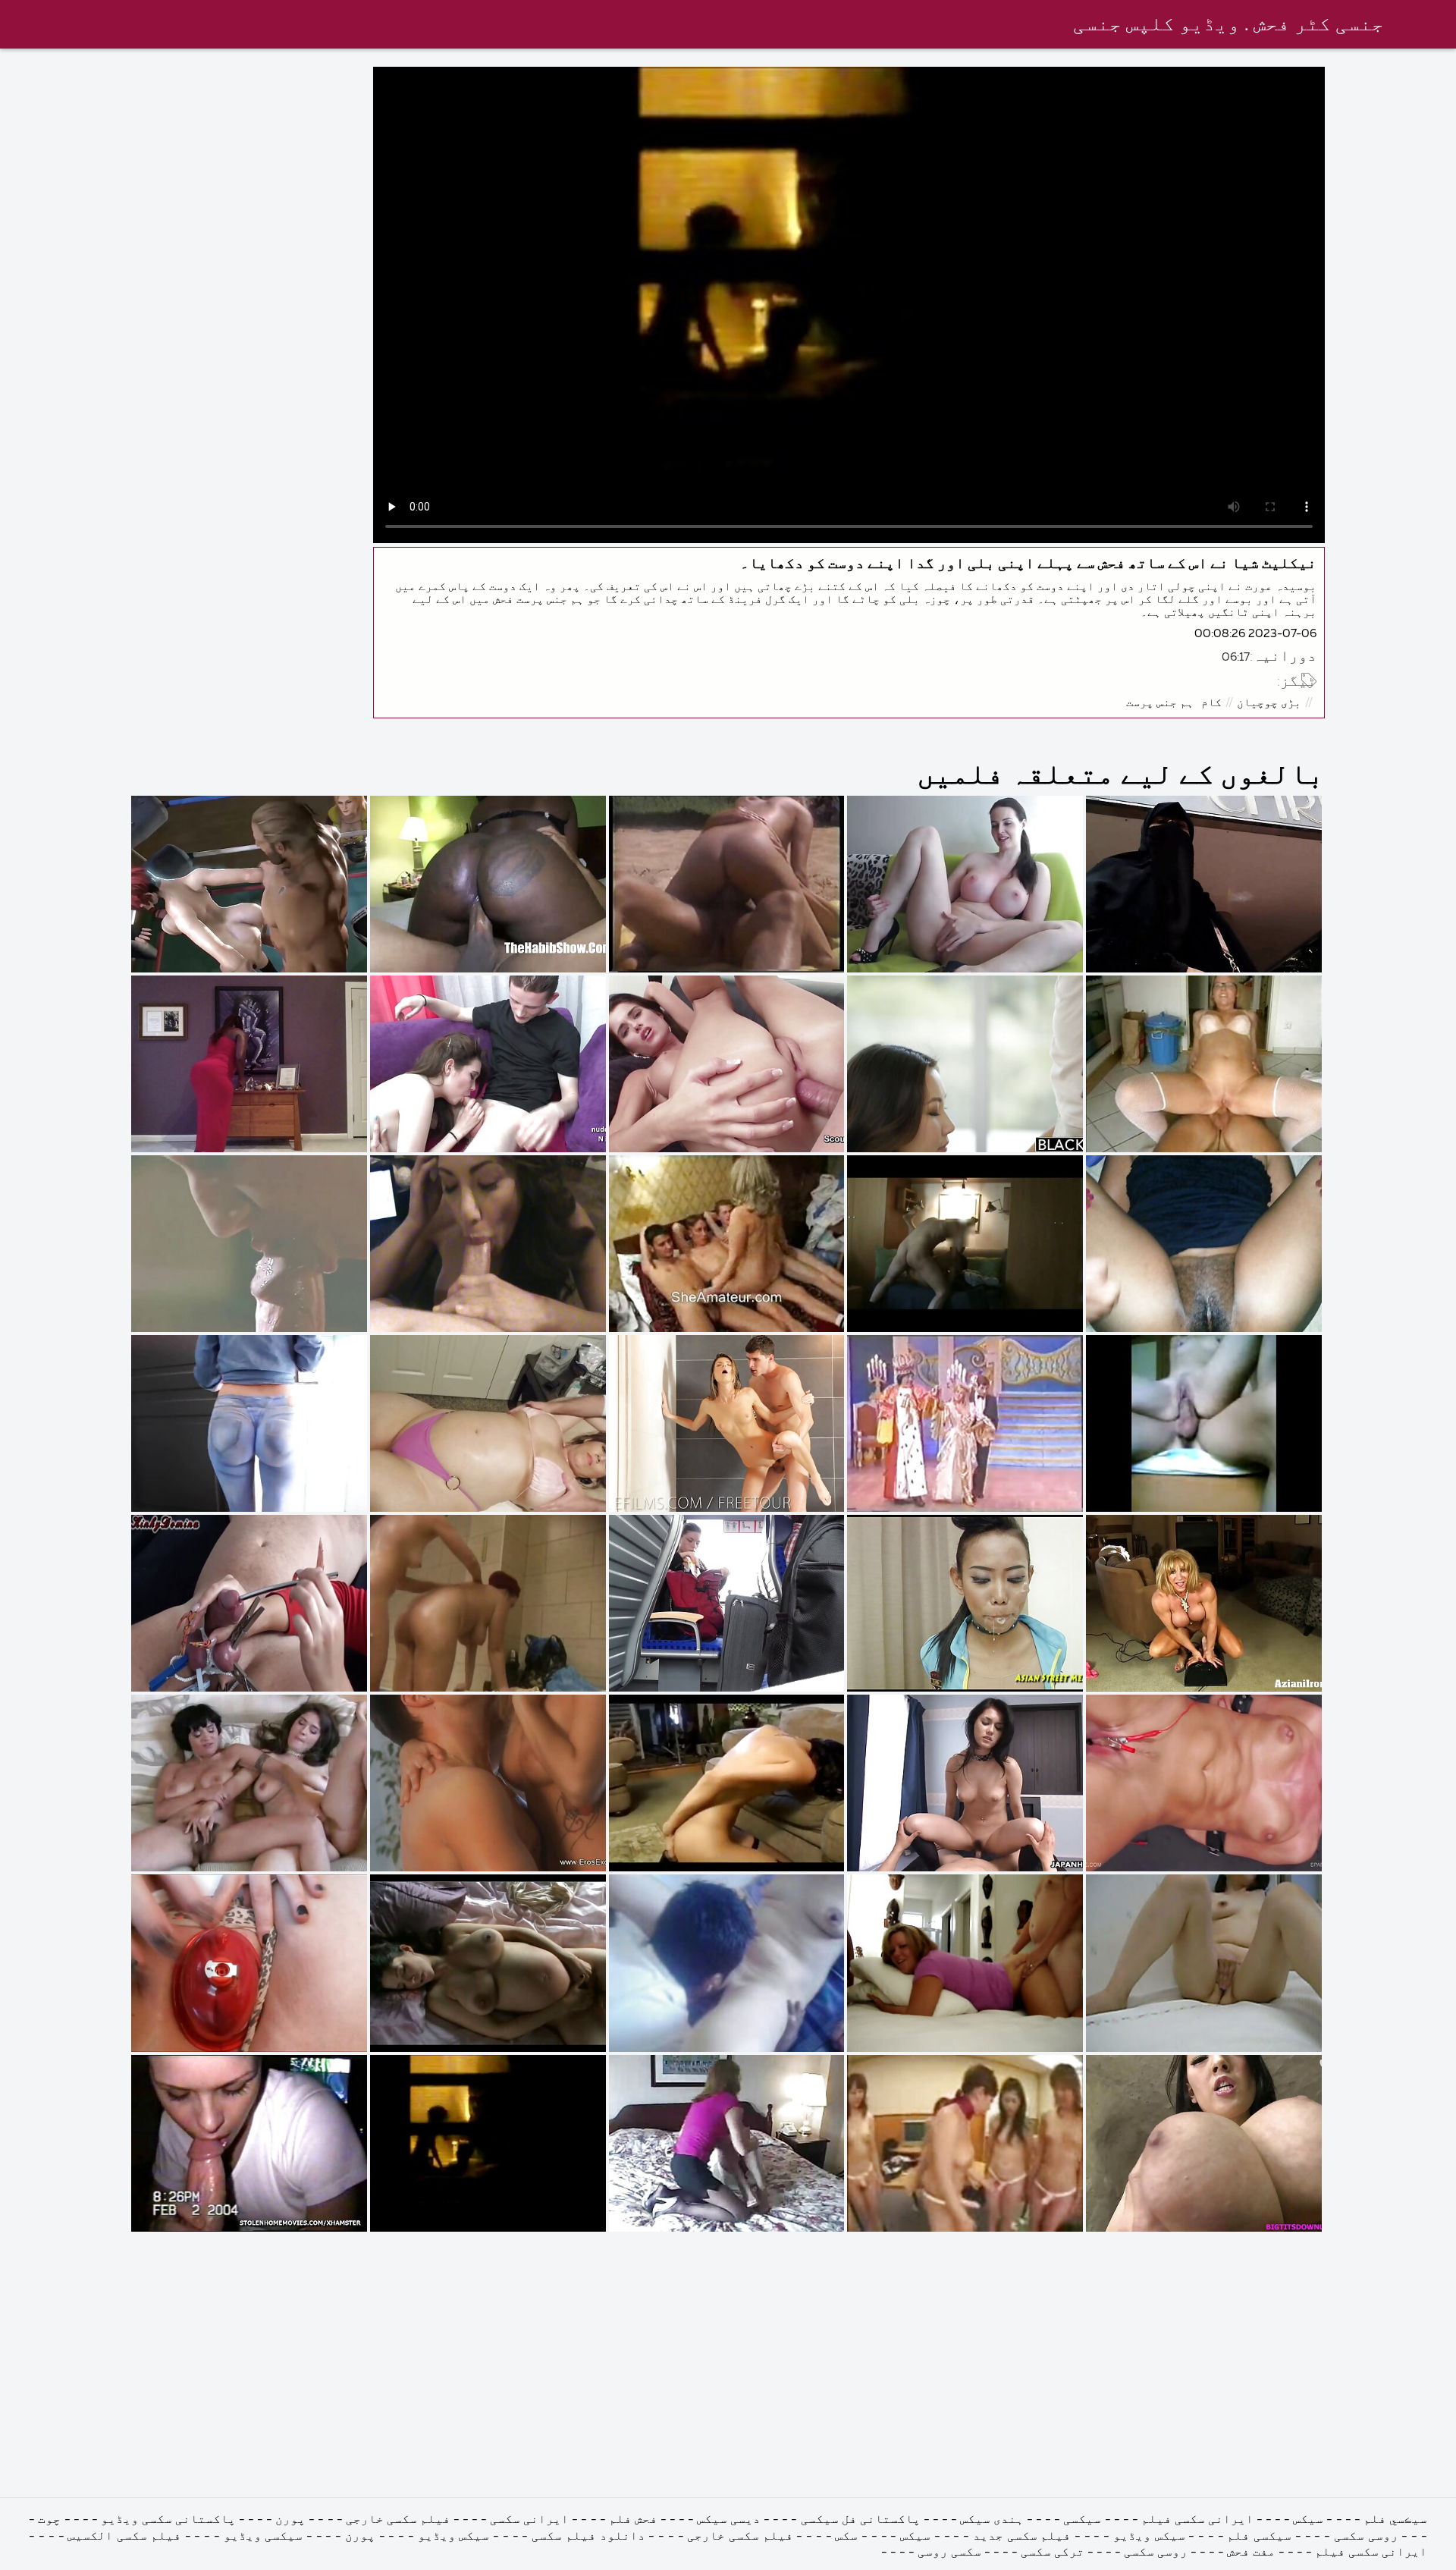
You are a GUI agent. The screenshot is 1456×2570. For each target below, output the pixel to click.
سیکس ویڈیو (1149, 2537)
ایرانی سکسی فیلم (1197, 2520)
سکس (846, 2537)
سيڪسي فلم (1395, 2520)
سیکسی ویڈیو (264, 2537)
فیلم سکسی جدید (1022, 2537)
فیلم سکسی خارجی (398, 2520)
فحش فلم (633, 2520)
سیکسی (1082, 2520)
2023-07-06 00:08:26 (1255, 634)
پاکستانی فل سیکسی (858, 2520)
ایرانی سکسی (529, 2520)
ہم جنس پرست (1160, 703)
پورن (290, 2520)
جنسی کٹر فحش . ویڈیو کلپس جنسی (1228, 25)
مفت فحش (1251, 2553)
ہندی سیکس (992, 2520)
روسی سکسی (1366, 2537)
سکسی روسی (949, 2553)
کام (1211, 703)
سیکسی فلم (1259, 2537)
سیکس (1308, 2520)
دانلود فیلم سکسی (588, 2537)
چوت (49, 2520)
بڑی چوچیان (1269, 703)
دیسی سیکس (729, 2520)
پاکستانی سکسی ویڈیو (168, 2520)
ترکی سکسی (1053, 2553)
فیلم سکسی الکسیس (124, 2537)
